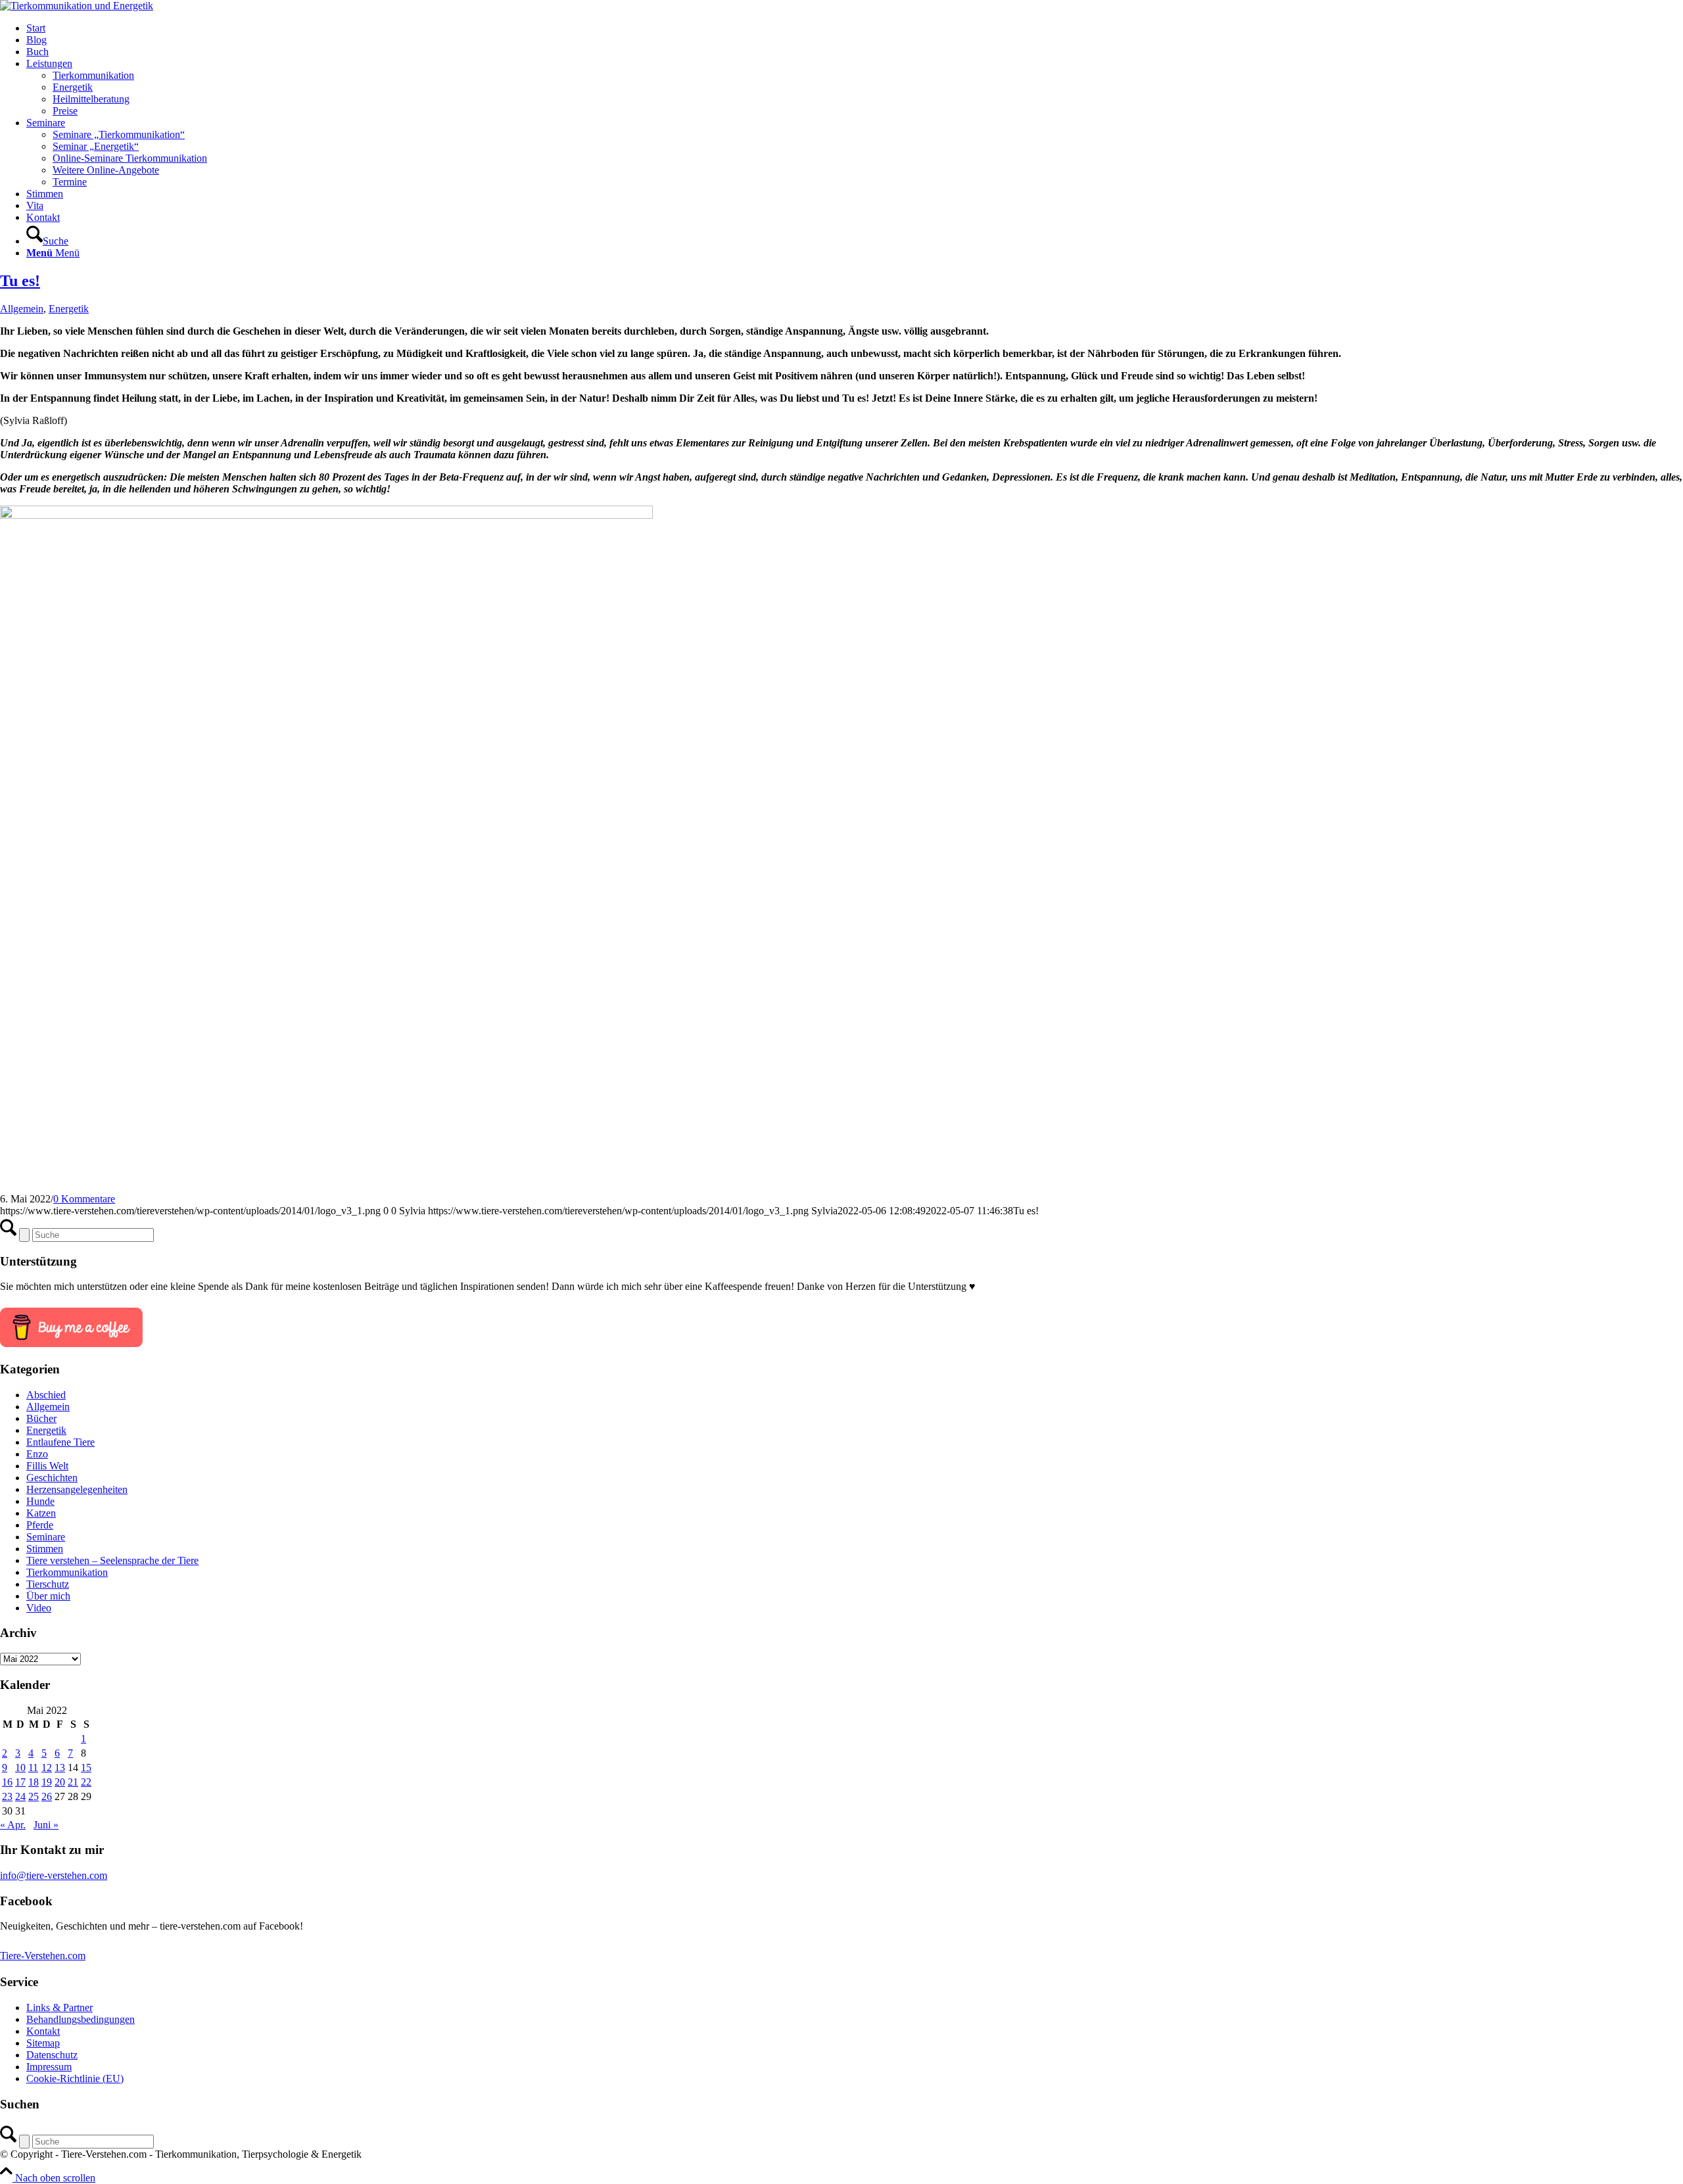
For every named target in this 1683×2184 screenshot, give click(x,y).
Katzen (41, 1513)
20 (60, 1782)
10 (20, 1768)
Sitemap (43, 2043)
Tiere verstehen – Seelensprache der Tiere (112, 1560)
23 (7, 1796)
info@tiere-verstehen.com (54, 1875)
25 (34, 1796)
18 (34, 1782)
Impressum (49, 2067)
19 (47, 1782)
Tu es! (20, 281)
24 (20, 1796)
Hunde (40, 1501)
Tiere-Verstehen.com (43, 1956)
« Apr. (13, 1825)
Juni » (46, 1825)
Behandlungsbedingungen (81, 2019)
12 (47, 1768)
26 (47, 1796)
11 (33, 1768)
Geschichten (52, 1478)
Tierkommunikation (67, 1572)
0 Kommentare (84, 1199)
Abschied (46, 1395)
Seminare (46, 1537)
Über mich (48, 1596)
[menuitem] (855, 28)
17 (20, 1782)
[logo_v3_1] (77, 6)
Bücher (41, 1418)
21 (73, 1782)
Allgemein (22, 309)
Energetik (69, 309)
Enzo (37, 1454)
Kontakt (43, 2031)
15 (86, 1768)
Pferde (40, 1525)
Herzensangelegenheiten (77, 1489)
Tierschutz (48, 1584)
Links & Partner (59, 2007)
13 (60, 1768)
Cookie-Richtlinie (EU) (75, 2078)
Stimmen (45, 1549)
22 (86, 1782)
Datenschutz (52, 2055)
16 (7, 1782)
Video (39, 1608)
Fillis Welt (47, 1466)
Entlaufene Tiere (60, 1442)
